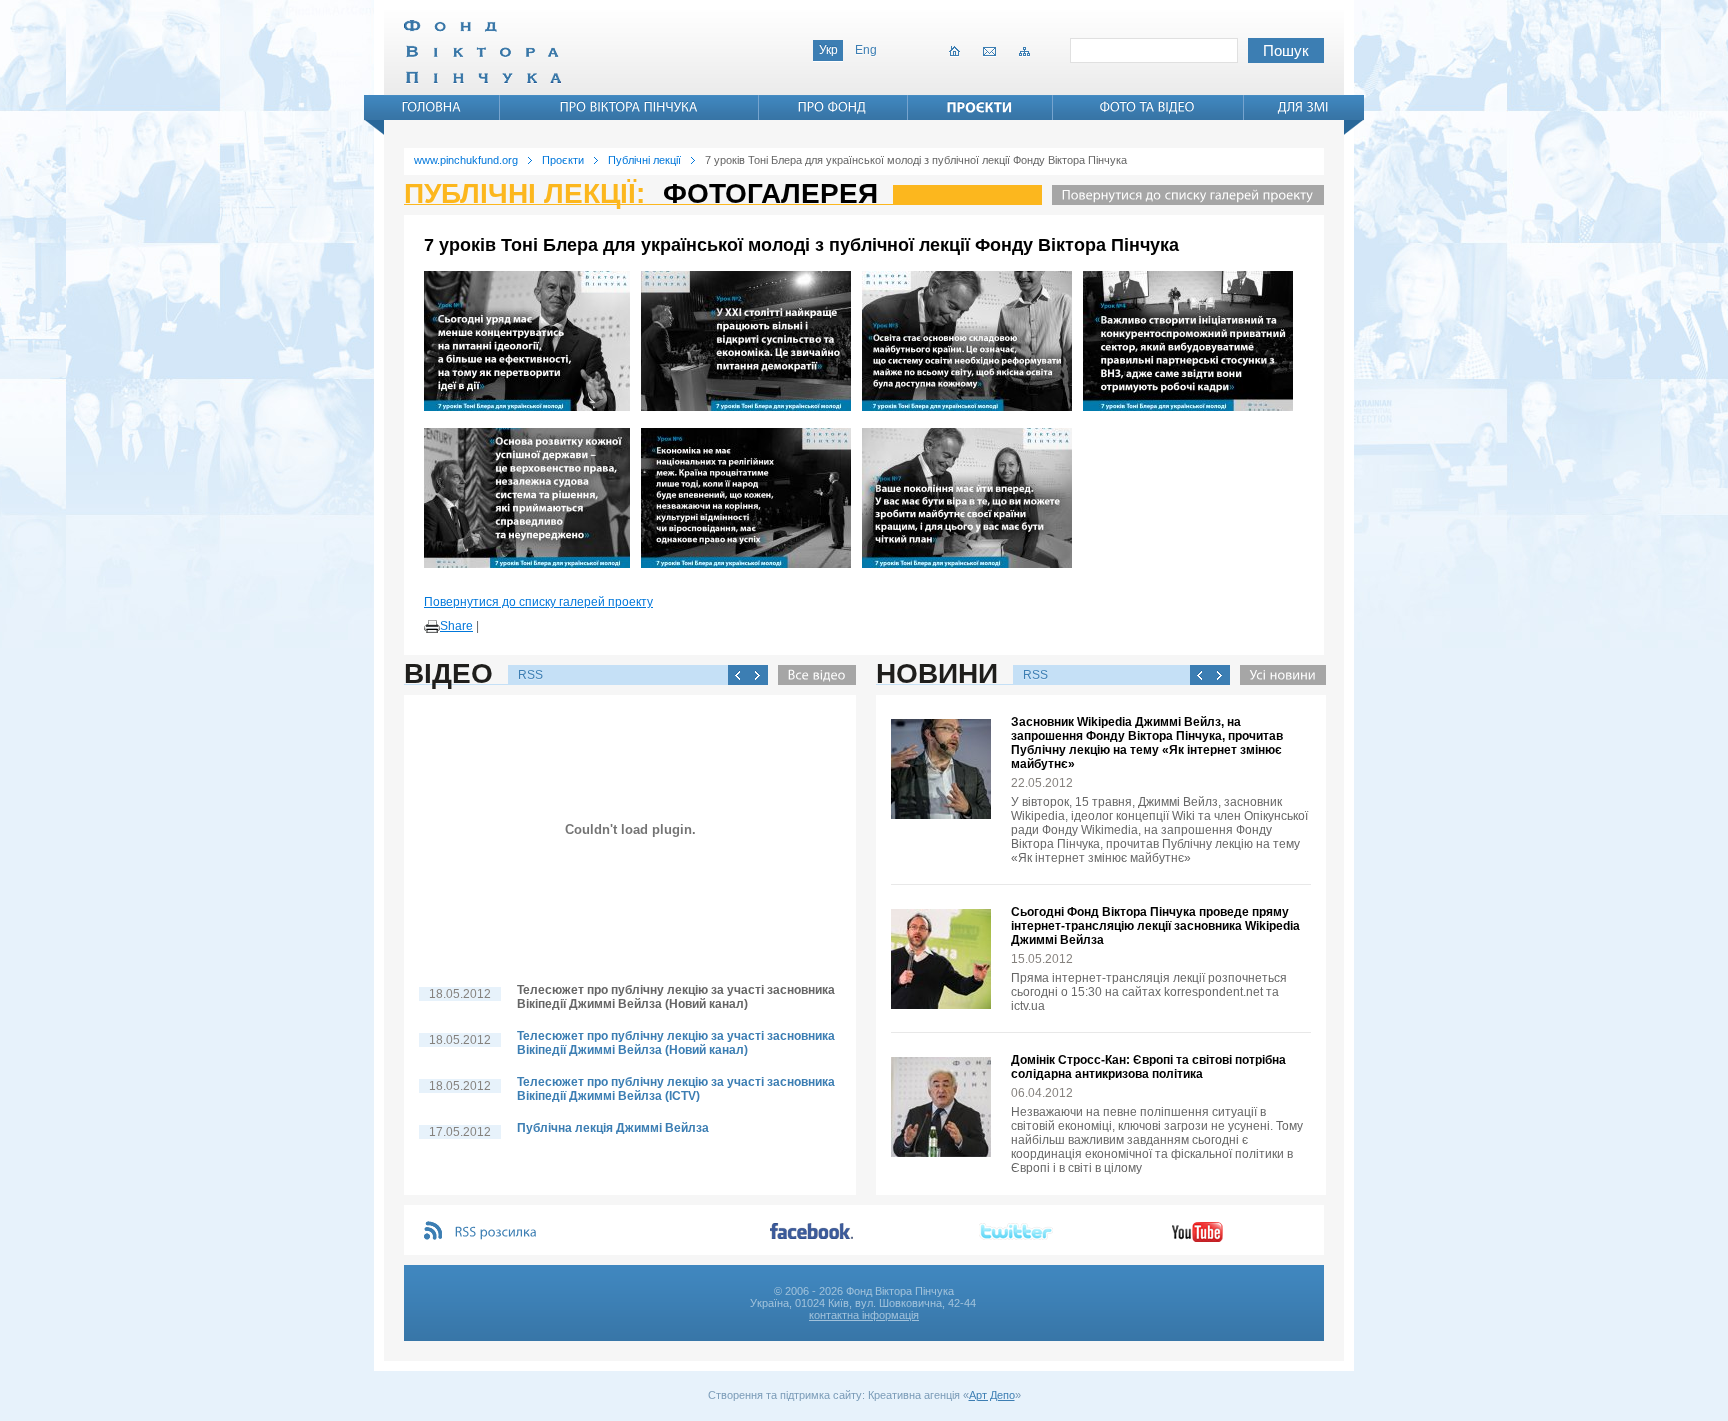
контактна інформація (864, 1315)
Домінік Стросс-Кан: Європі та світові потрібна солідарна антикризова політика (1148, 1067)
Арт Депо (992, 1395)
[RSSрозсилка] (496, 1232)
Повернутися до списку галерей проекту (538, 602)
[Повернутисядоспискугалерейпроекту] (1183, 195)
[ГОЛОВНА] (432, 107)
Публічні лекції (644, 160)
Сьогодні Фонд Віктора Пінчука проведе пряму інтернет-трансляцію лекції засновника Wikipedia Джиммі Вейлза (1155, 926)
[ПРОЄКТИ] (980, 107)
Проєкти (563, 160)
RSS (530, 675)
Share (456, 626)
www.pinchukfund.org (466, 160)
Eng (866, 50)
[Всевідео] (812, 675)
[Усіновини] (1278, 675)
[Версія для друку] (432, 627)
